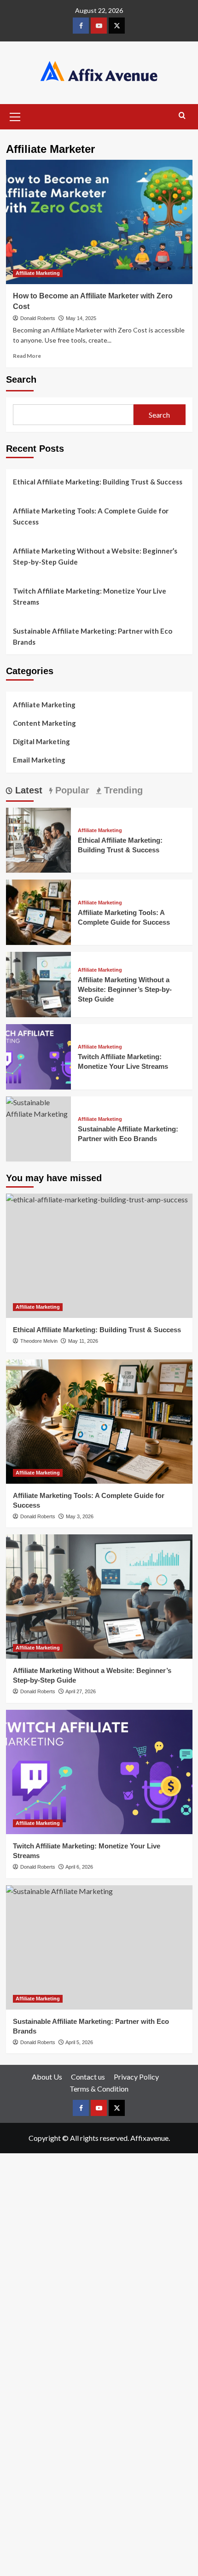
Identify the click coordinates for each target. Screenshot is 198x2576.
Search (21, 379)
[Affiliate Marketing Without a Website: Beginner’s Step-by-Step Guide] (39, 983)
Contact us (88, 2077)
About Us (47, 2077)
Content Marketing (44, 723)
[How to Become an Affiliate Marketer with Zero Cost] (99, 222)
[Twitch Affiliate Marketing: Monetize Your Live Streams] (39, 1056)
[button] (15, 116)
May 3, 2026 (80, 1516)
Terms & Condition (99, 2089)
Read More (27, 356)
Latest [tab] (27, 790)
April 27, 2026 (81, 1691)
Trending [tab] (122, 790)
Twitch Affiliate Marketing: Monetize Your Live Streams (90, 596)
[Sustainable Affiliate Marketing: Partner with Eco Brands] (39, 1107)
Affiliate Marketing (38, 273)
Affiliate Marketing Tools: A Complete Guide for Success (91, 516)
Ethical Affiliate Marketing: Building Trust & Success (98, 482)
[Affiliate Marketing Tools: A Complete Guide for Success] (39, 911)
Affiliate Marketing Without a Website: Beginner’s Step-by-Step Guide (95, 556)
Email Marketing (39, 760)
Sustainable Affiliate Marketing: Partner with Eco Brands (93, 636)
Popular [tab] (71, 790)
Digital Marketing (41, 741)
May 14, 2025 (81, 318)
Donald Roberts (38, 318)
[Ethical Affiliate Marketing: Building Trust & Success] (39, 839)
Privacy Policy (136, 2077)
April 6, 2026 (79, 1867)
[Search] (182, 116)
